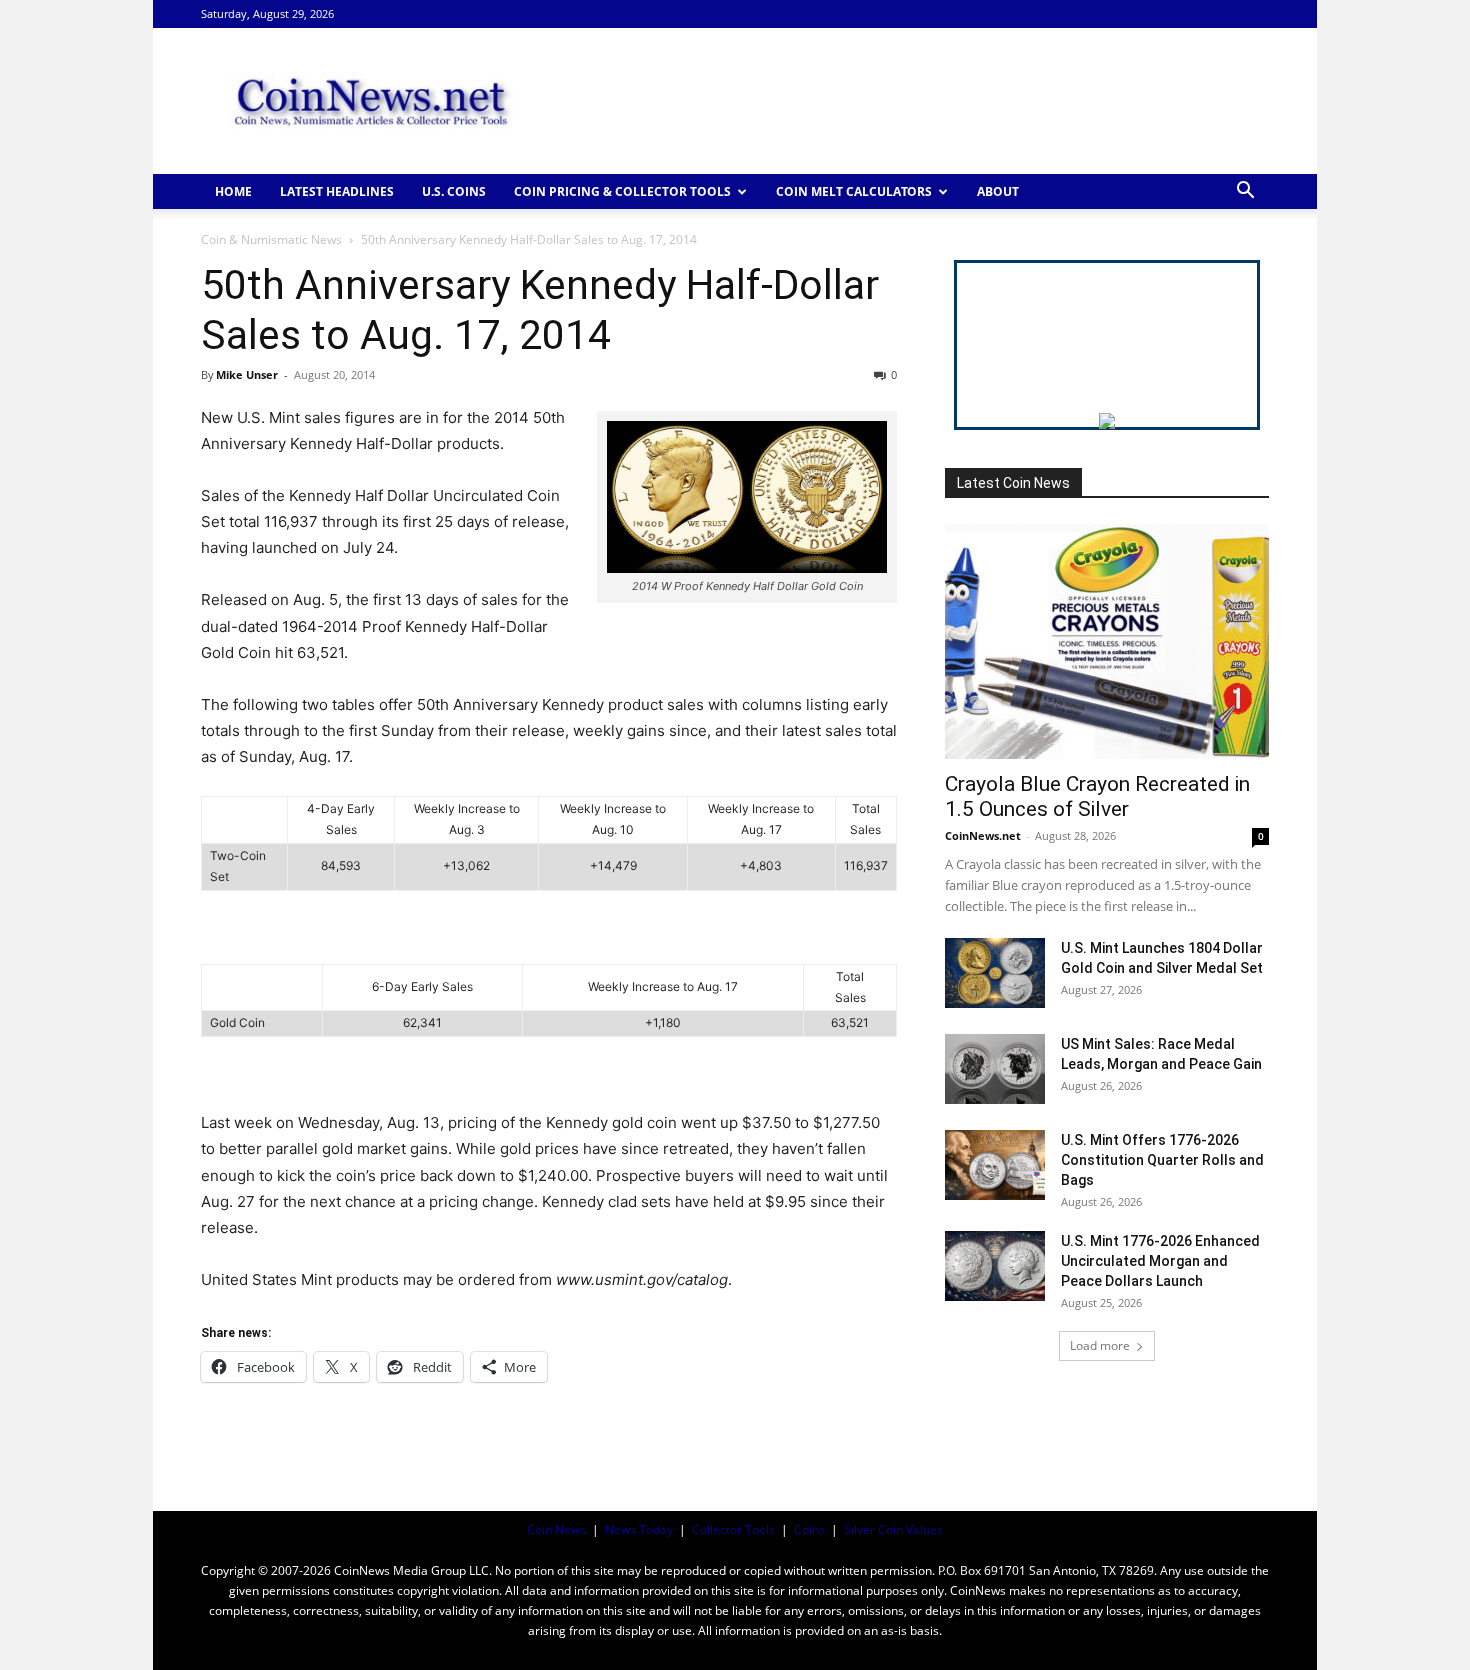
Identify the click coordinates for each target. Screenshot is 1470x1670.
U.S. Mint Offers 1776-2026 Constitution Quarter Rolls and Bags (1162, 1160)
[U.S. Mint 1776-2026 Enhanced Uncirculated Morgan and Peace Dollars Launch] (995, 1266)
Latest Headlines (337, 191)
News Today (639, 1529)
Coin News (556, 1529)
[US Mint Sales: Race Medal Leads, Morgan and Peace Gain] (995, 1069)
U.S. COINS (454, 191)
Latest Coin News (1013, 483)
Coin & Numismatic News (271, 239)
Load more (1100, 1345)
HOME (233, 191)
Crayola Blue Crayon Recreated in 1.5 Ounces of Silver (1097, 796)
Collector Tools (733, 1529)
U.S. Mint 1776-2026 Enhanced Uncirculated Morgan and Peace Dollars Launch (1160, 1261)
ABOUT (998, 191)
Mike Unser (247, 374)
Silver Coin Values (893, 1529)
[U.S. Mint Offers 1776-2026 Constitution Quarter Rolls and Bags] (995, 1165)
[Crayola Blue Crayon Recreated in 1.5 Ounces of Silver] (1107, 641)
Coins (809, 1529)
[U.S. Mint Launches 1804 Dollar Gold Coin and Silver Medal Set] (995, 973)
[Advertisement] (905, 101)
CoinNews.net (983, 835)
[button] (1245, 192)
